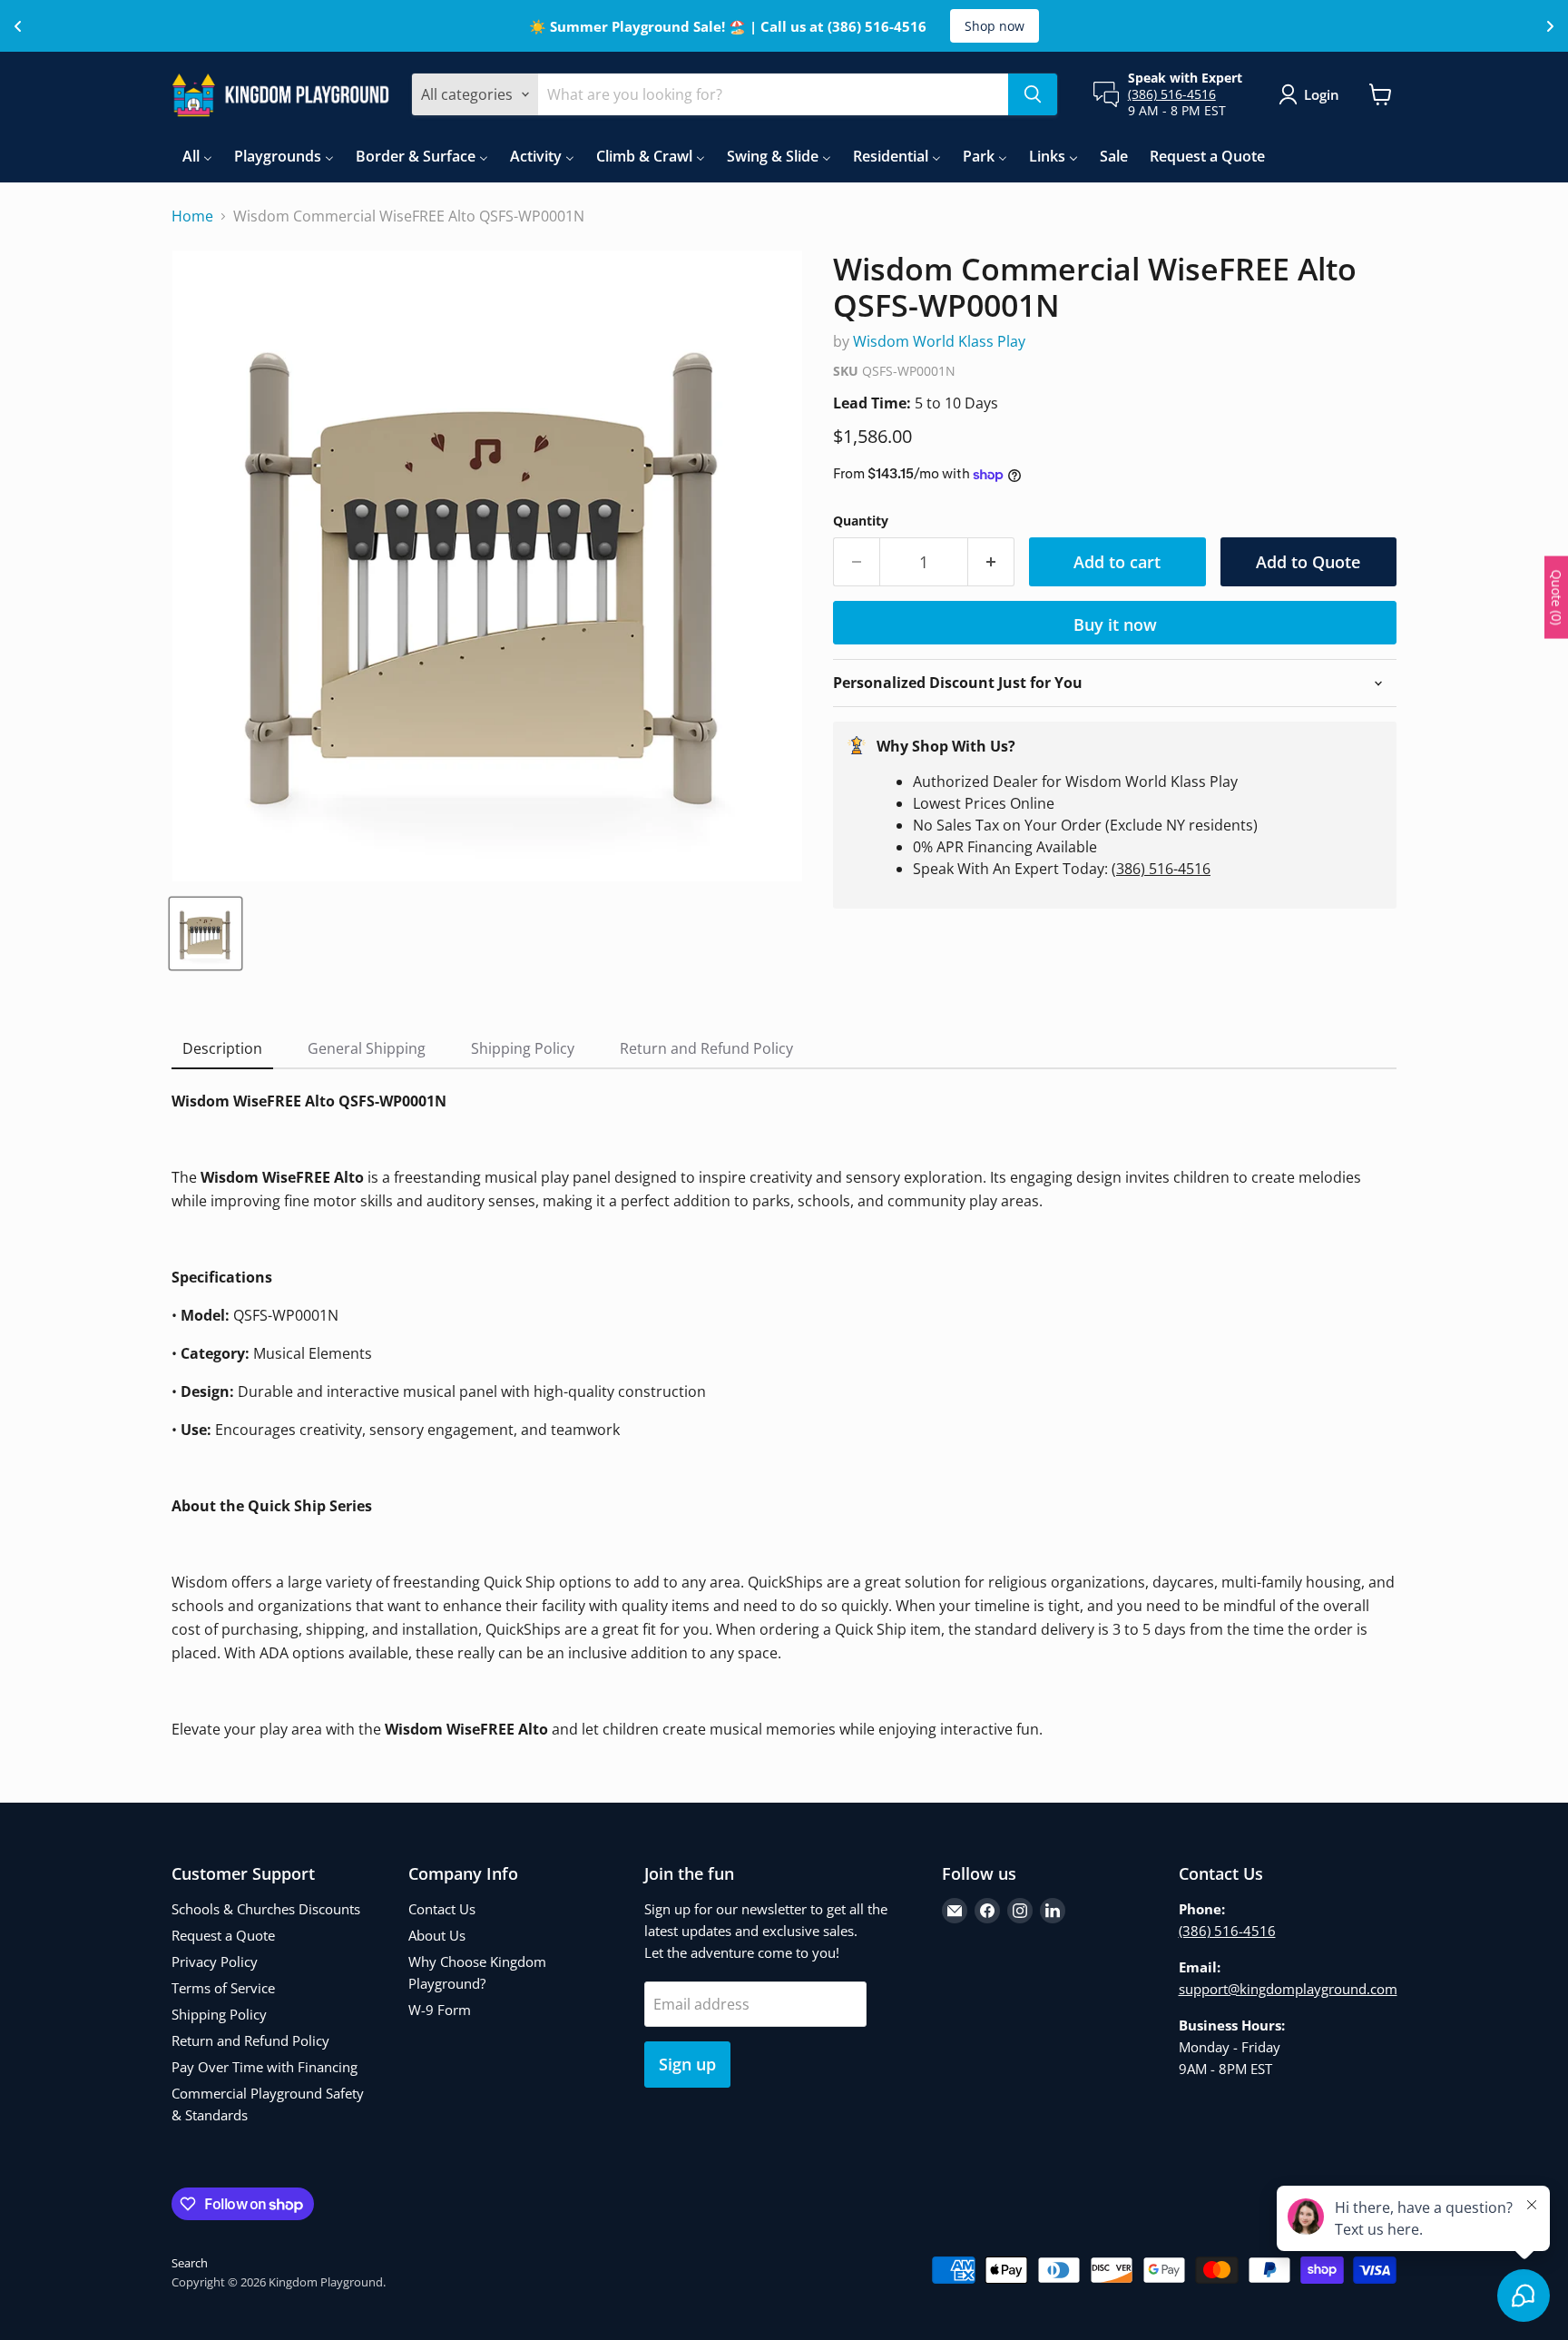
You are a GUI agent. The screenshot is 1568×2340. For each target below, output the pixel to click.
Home (192, 216)
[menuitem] (197, 156)
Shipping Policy (219, 2014)
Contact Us (442, 1909)
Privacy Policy (215, 1961)
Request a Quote (223, 1935)
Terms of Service (223, 1988)
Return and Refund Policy (250, 2040)
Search (190, 2263)
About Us (437, 1935)
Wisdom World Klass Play (939, 341)
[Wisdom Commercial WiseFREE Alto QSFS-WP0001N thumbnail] (206, 934)
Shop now (995, 26)
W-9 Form (440, 2010)
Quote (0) (1557, 597)
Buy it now (1115, 624)
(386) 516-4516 (1172, 94)
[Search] (1033, 94)
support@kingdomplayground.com (1288, 1989)
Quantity (861, 521)
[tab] (222, 1049)
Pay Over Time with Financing (265, 2067)
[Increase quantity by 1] (991, 562)
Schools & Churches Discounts (266, 1909)
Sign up (687, 2064)
